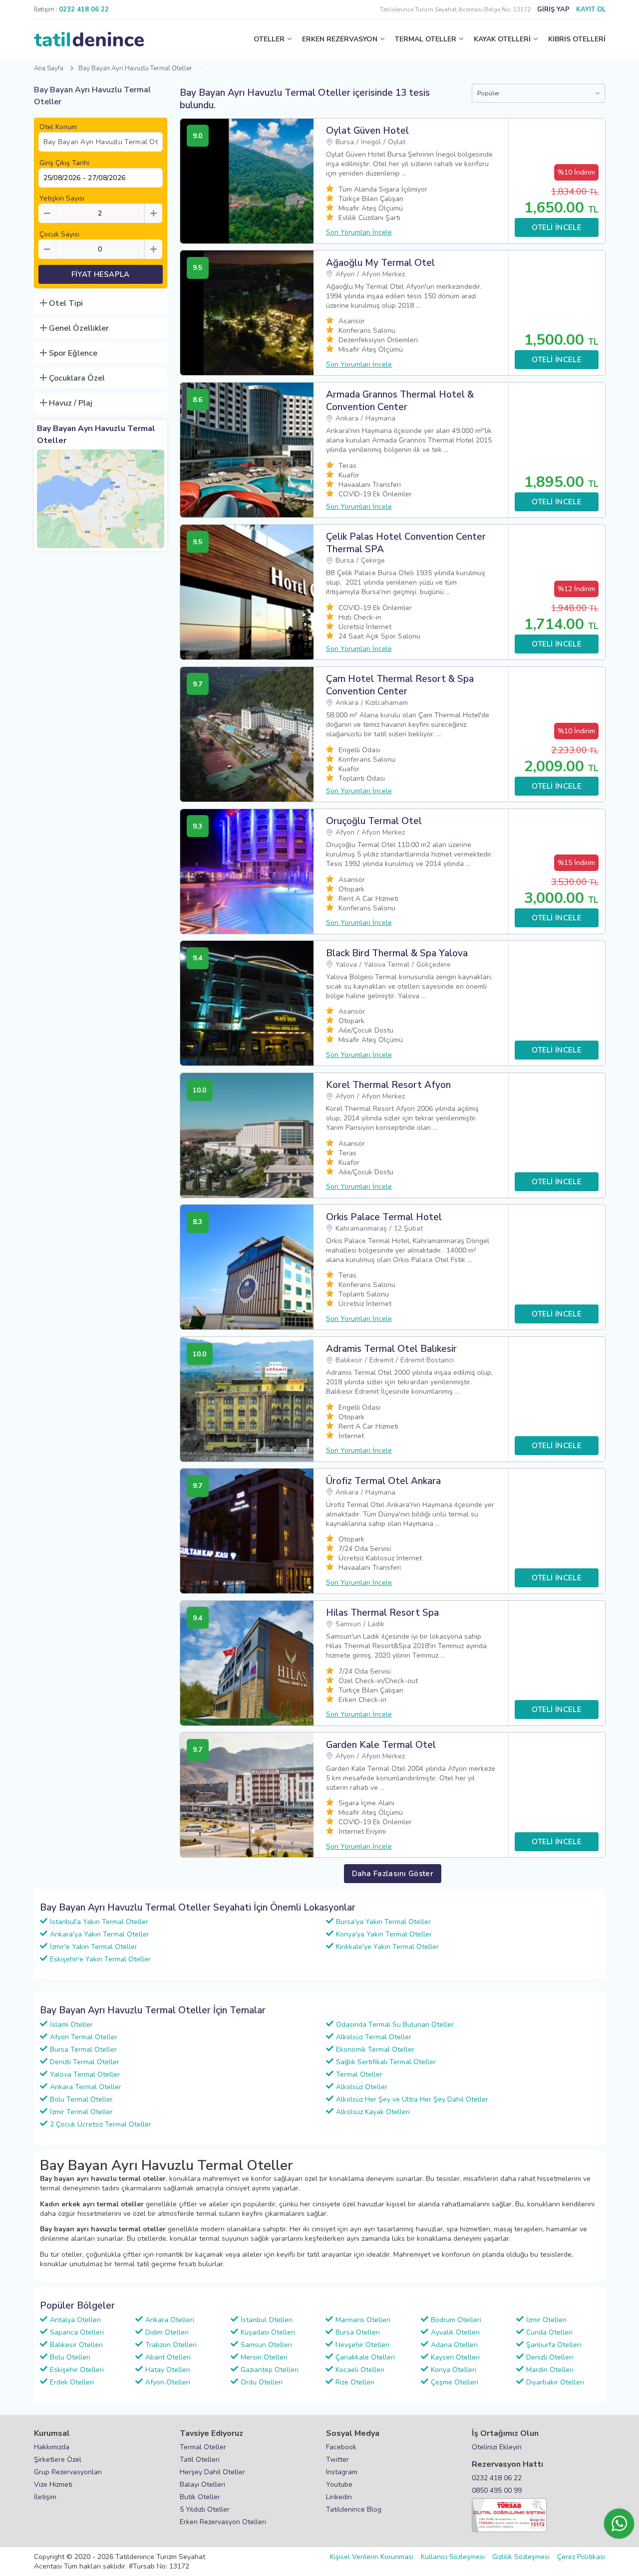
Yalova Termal (387, 965)
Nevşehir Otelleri (362, 2345)
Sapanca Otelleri (77, 2332)
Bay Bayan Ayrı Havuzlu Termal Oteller (135, 68)
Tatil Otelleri (200, 2460)
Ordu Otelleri (262, 2382)
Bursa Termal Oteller (83, 2049)
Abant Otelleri (168, 2357)
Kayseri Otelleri (455, 2357)
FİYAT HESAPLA (101, 274)
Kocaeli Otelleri (360, 2370)
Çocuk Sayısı (59, 234)
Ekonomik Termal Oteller (375, 2049)
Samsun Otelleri (266, 2345)
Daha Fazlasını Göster (393, 1874)
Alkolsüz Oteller (362, 2087)
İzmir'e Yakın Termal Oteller (94, 1947)
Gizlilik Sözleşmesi (521, 2557)
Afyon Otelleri (168, 2382)
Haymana (380, 418)
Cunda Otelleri (549, 2332)
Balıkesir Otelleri (76, 2345)
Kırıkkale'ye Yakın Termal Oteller (387, 1947)
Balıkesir (349, 1360)
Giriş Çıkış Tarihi (64, 163)
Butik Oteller (200, 2497)
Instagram (342, 2472)
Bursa (345, 142)
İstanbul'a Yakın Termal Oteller (99, 1922)
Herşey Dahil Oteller (212, 2472)
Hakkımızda (52, 2447)
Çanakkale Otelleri (365, 2357)
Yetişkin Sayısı (62, 198)
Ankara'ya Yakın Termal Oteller (100, 1934)
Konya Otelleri (454, 2370)
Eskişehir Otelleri (77, 2370)
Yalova (346, 965)
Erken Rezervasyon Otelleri (223, 2522)
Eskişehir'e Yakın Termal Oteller (100, 1959)
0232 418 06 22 (497, 2478)
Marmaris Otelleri (363, 2320)
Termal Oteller (359, 2074)
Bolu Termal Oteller (81, 2099)
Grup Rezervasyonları (68, 2472)
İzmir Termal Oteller (81, 2112)
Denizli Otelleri (550, 2357)
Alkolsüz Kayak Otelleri (373, 2112)
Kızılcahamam (387, 703)
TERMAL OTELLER (426, 39)
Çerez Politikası (581, 2557)
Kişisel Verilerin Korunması (372, 2557)
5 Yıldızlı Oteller (205, 2509)
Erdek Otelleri (72, 2382)
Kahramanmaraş (361, 1228)
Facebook (341, 2447)
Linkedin (339, 2497)
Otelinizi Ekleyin (497, 2447)
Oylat (397, 142)
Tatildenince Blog (354, 2509)
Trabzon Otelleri (171, 2345)
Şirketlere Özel (58, 2460)
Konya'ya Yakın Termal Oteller (384, 1934)
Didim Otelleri (167, 2332)
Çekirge (373, 560)
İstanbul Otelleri (267, 2320)
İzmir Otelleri (546, 2320)
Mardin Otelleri (550, 2370)
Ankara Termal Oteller (86, 2087)
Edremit (381, 1360)
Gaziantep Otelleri (270, 2370)
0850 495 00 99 (497, 2490)
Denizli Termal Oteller (85, 2062)
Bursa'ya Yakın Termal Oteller (383, 1922)
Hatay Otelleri (168, 2370)
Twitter (337, 2460)
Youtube (339, 2484)
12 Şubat (408, 1228)
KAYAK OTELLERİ (502, 39)
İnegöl (371, 142)
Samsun (348, 1624)
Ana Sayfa (49, 68)
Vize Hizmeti (53, 2484)
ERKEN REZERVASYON (340, 39)
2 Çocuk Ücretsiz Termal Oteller (101, 2124)
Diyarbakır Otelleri (555, 2382)
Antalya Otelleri (75, 2320)
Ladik (376, 1624)
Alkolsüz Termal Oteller (374, 2037)
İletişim (45, 2497)
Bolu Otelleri (70, 2357)
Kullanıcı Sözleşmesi (453, 2557)
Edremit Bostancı (427, 1360)
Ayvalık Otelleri (455, 2332)
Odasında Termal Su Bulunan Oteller (395, 2025)
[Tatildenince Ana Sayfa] (89, 39)
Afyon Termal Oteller (84, 2037)
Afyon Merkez (383, 274)
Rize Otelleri (355, 2382)
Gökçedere (434, 965)
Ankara (347, 418)
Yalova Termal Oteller (85, 2074)
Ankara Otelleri (170, 2320)
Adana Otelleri (454, 2345)
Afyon (345, 274)
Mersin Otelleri (264, 2357)
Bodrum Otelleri (456, 2320)
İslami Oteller (71, 2025)
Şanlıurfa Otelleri (554, 2345)
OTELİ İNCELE (557, 227)
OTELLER (269, 39)
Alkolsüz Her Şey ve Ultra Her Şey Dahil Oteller (412, 2099)
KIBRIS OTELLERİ (577, 39)
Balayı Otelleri (202, 2484)
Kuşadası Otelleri (268, 2332)
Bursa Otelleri (358, 2332)
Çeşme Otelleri (455, 2382)
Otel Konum (58, 127)
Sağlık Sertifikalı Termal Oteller (386, 2062)
